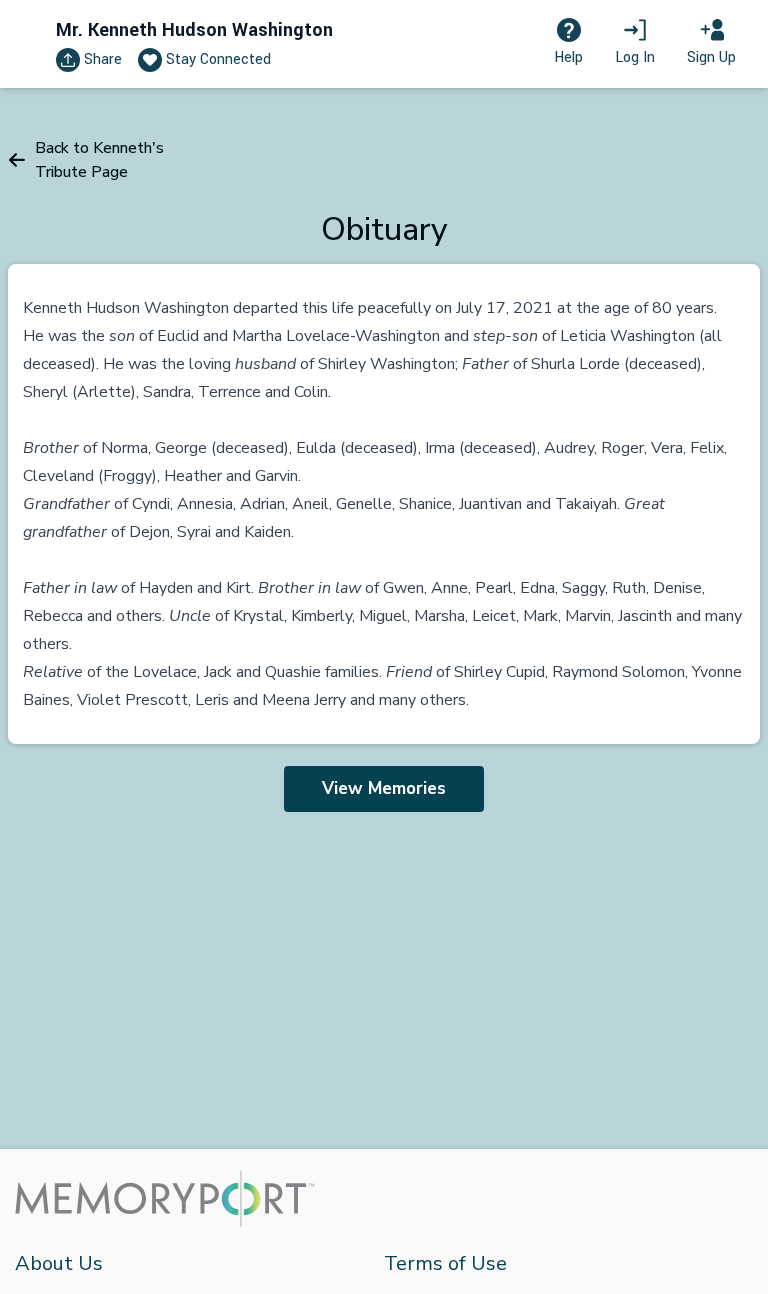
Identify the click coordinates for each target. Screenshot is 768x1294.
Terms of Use (445, 1263)
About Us (59, 1263)
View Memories (384, 788)
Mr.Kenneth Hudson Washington (194, 30)
